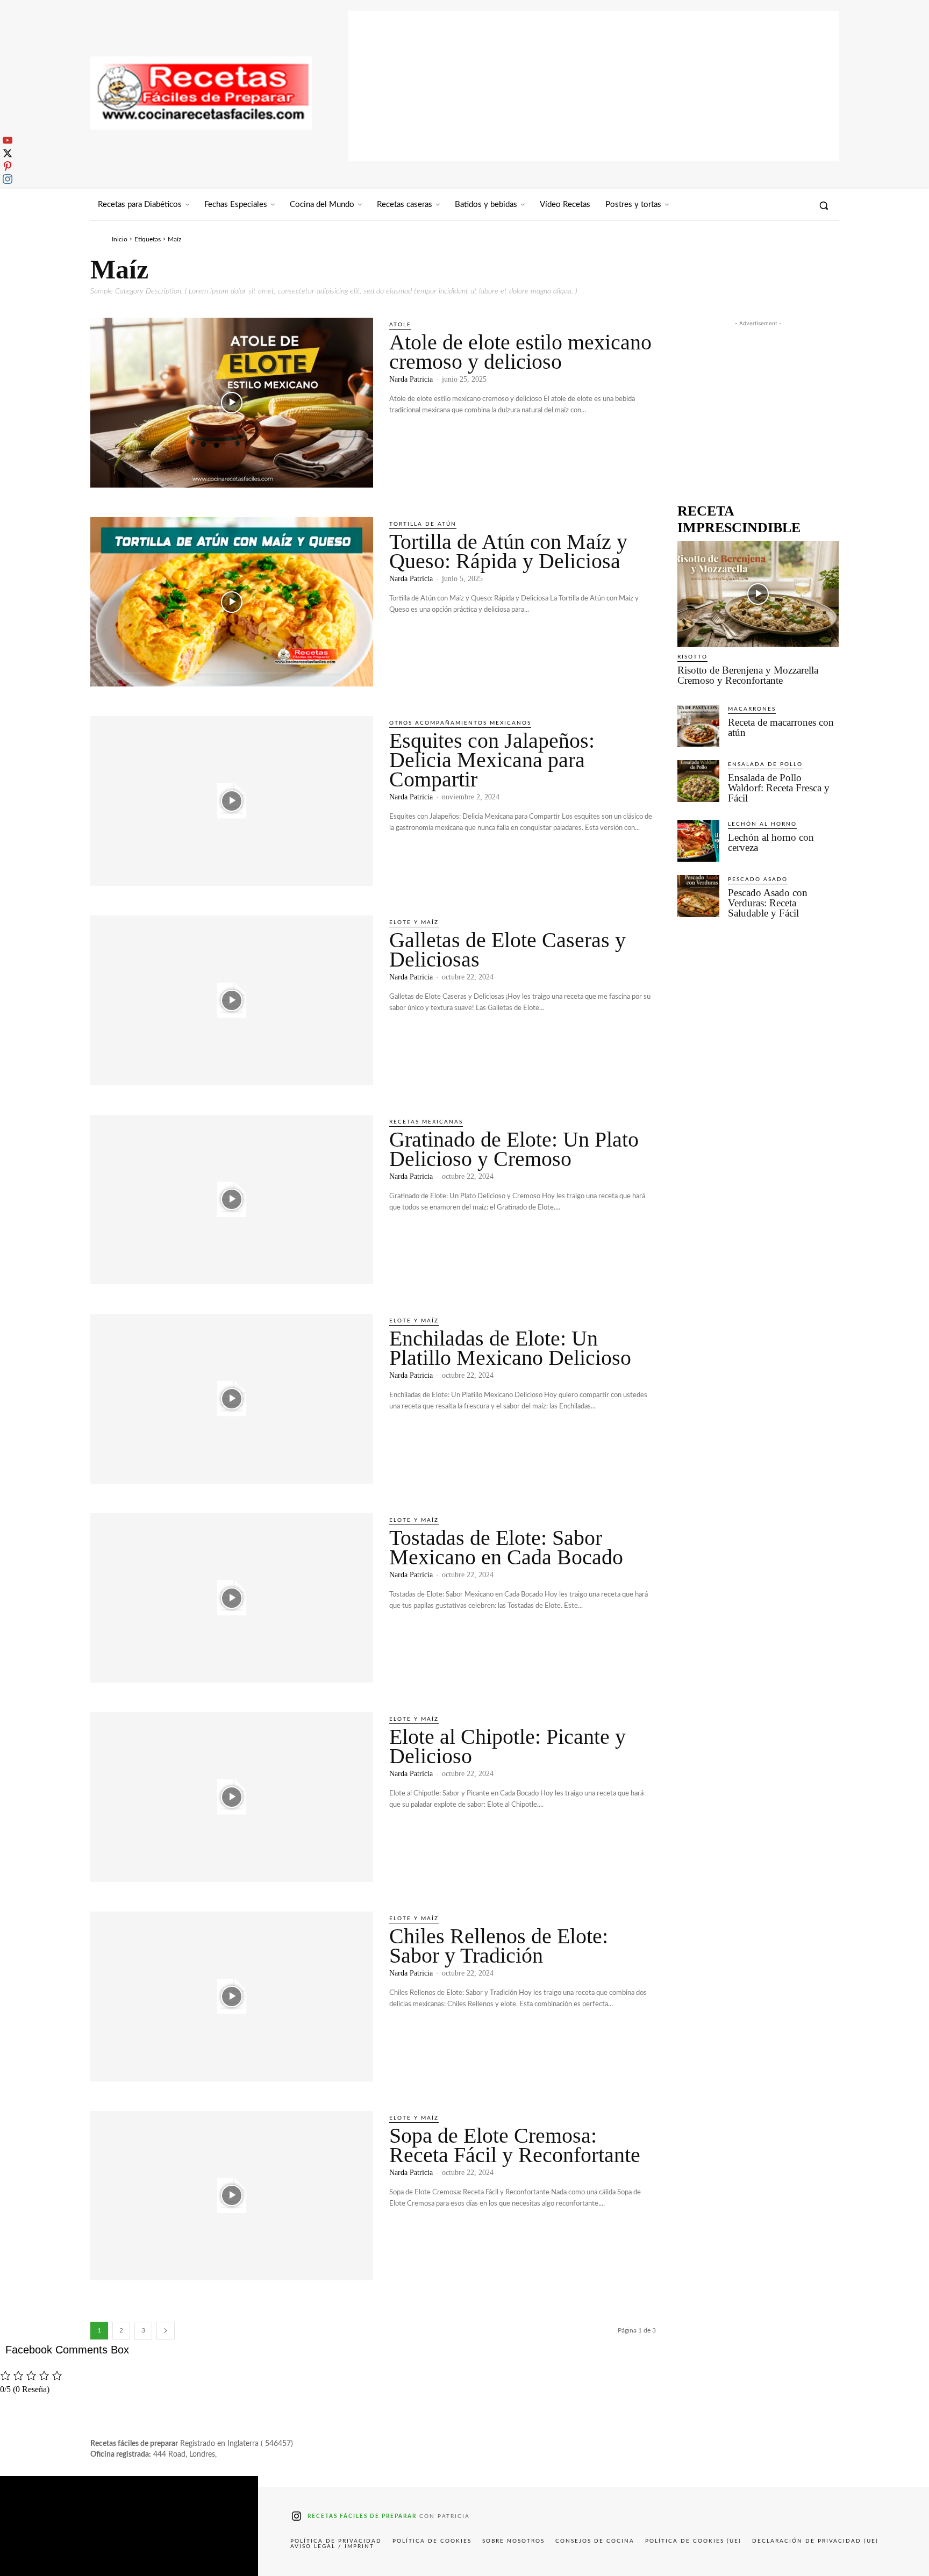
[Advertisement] (594, 86)
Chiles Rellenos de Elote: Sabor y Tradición (499, 1946)
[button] (824, 205)
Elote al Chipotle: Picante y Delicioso (508, 1746)
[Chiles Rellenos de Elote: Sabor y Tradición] (232, 1997)
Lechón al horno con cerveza (771, 842)
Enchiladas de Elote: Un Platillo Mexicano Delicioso (510, 1348)
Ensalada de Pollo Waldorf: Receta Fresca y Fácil (779, 788)
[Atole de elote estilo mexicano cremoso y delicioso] (232, 403)
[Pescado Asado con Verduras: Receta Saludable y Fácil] (698, 896)
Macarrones (752, 709)
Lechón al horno (762, 824)
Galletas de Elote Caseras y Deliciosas (508, 950)
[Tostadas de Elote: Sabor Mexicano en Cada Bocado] (232, 1598)
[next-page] (166, 2331)
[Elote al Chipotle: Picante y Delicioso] (232, 1797)
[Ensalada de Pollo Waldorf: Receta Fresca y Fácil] (698, 781)
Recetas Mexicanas (426, 1122)
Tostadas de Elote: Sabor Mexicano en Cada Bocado (506, 1547)
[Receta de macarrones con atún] (698, 726)
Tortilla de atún (423, 524)
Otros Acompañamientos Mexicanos (460, 723)
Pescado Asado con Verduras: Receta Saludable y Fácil (768, 903)
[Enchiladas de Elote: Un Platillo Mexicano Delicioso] (232, 1399)
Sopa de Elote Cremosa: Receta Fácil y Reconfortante (515, 2145)
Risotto (692, 657)
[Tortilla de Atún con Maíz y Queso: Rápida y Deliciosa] (232, 602)
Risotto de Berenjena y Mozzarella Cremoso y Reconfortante (748, 675)
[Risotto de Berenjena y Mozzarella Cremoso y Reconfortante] (758, 594)
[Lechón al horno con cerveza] (698, 841)
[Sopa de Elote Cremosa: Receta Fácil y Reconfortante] (232, 2196)
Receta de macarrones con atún (781, 727)
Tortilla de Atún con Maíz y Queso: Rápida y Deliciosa (508, 551)
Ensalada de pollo (765, 764)
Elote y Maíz (414, 922)
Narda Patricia (411, 379)
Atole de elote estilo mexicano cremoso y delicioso (520, 352)
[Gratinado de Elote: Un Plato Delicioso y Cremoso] (232, 1200)
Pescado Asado (758, 879)
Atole (400, 325)
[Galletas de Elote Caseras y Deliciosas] (232, 1000)
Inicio (120, 239)
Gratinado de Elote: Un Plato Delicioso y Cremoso (514, 1149)
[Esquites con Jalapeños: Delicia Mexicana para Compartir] (232, 801)
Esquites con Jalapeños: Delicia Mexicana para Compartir (492, 760)
